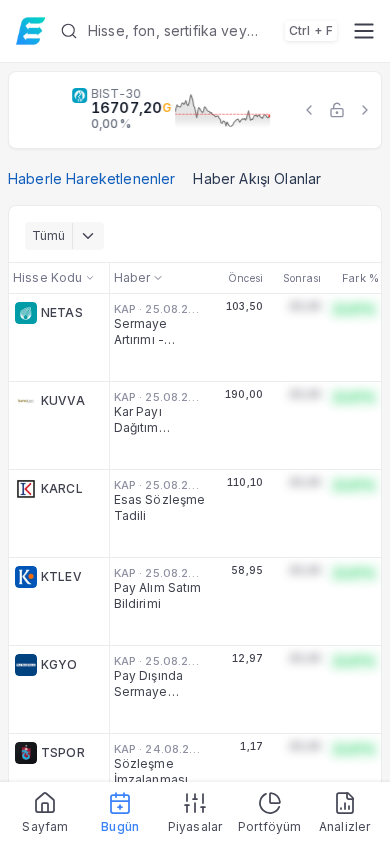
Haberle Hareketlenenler (91, 178)
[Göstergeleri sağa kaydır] (365, 110)
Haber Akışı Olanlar (257, 178)
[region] (195, 110)
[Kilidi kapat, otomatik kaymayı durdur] (337, 110)
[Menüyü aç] (363, 31)
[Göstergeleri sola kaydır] (309, 110)
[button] (198, 31)
